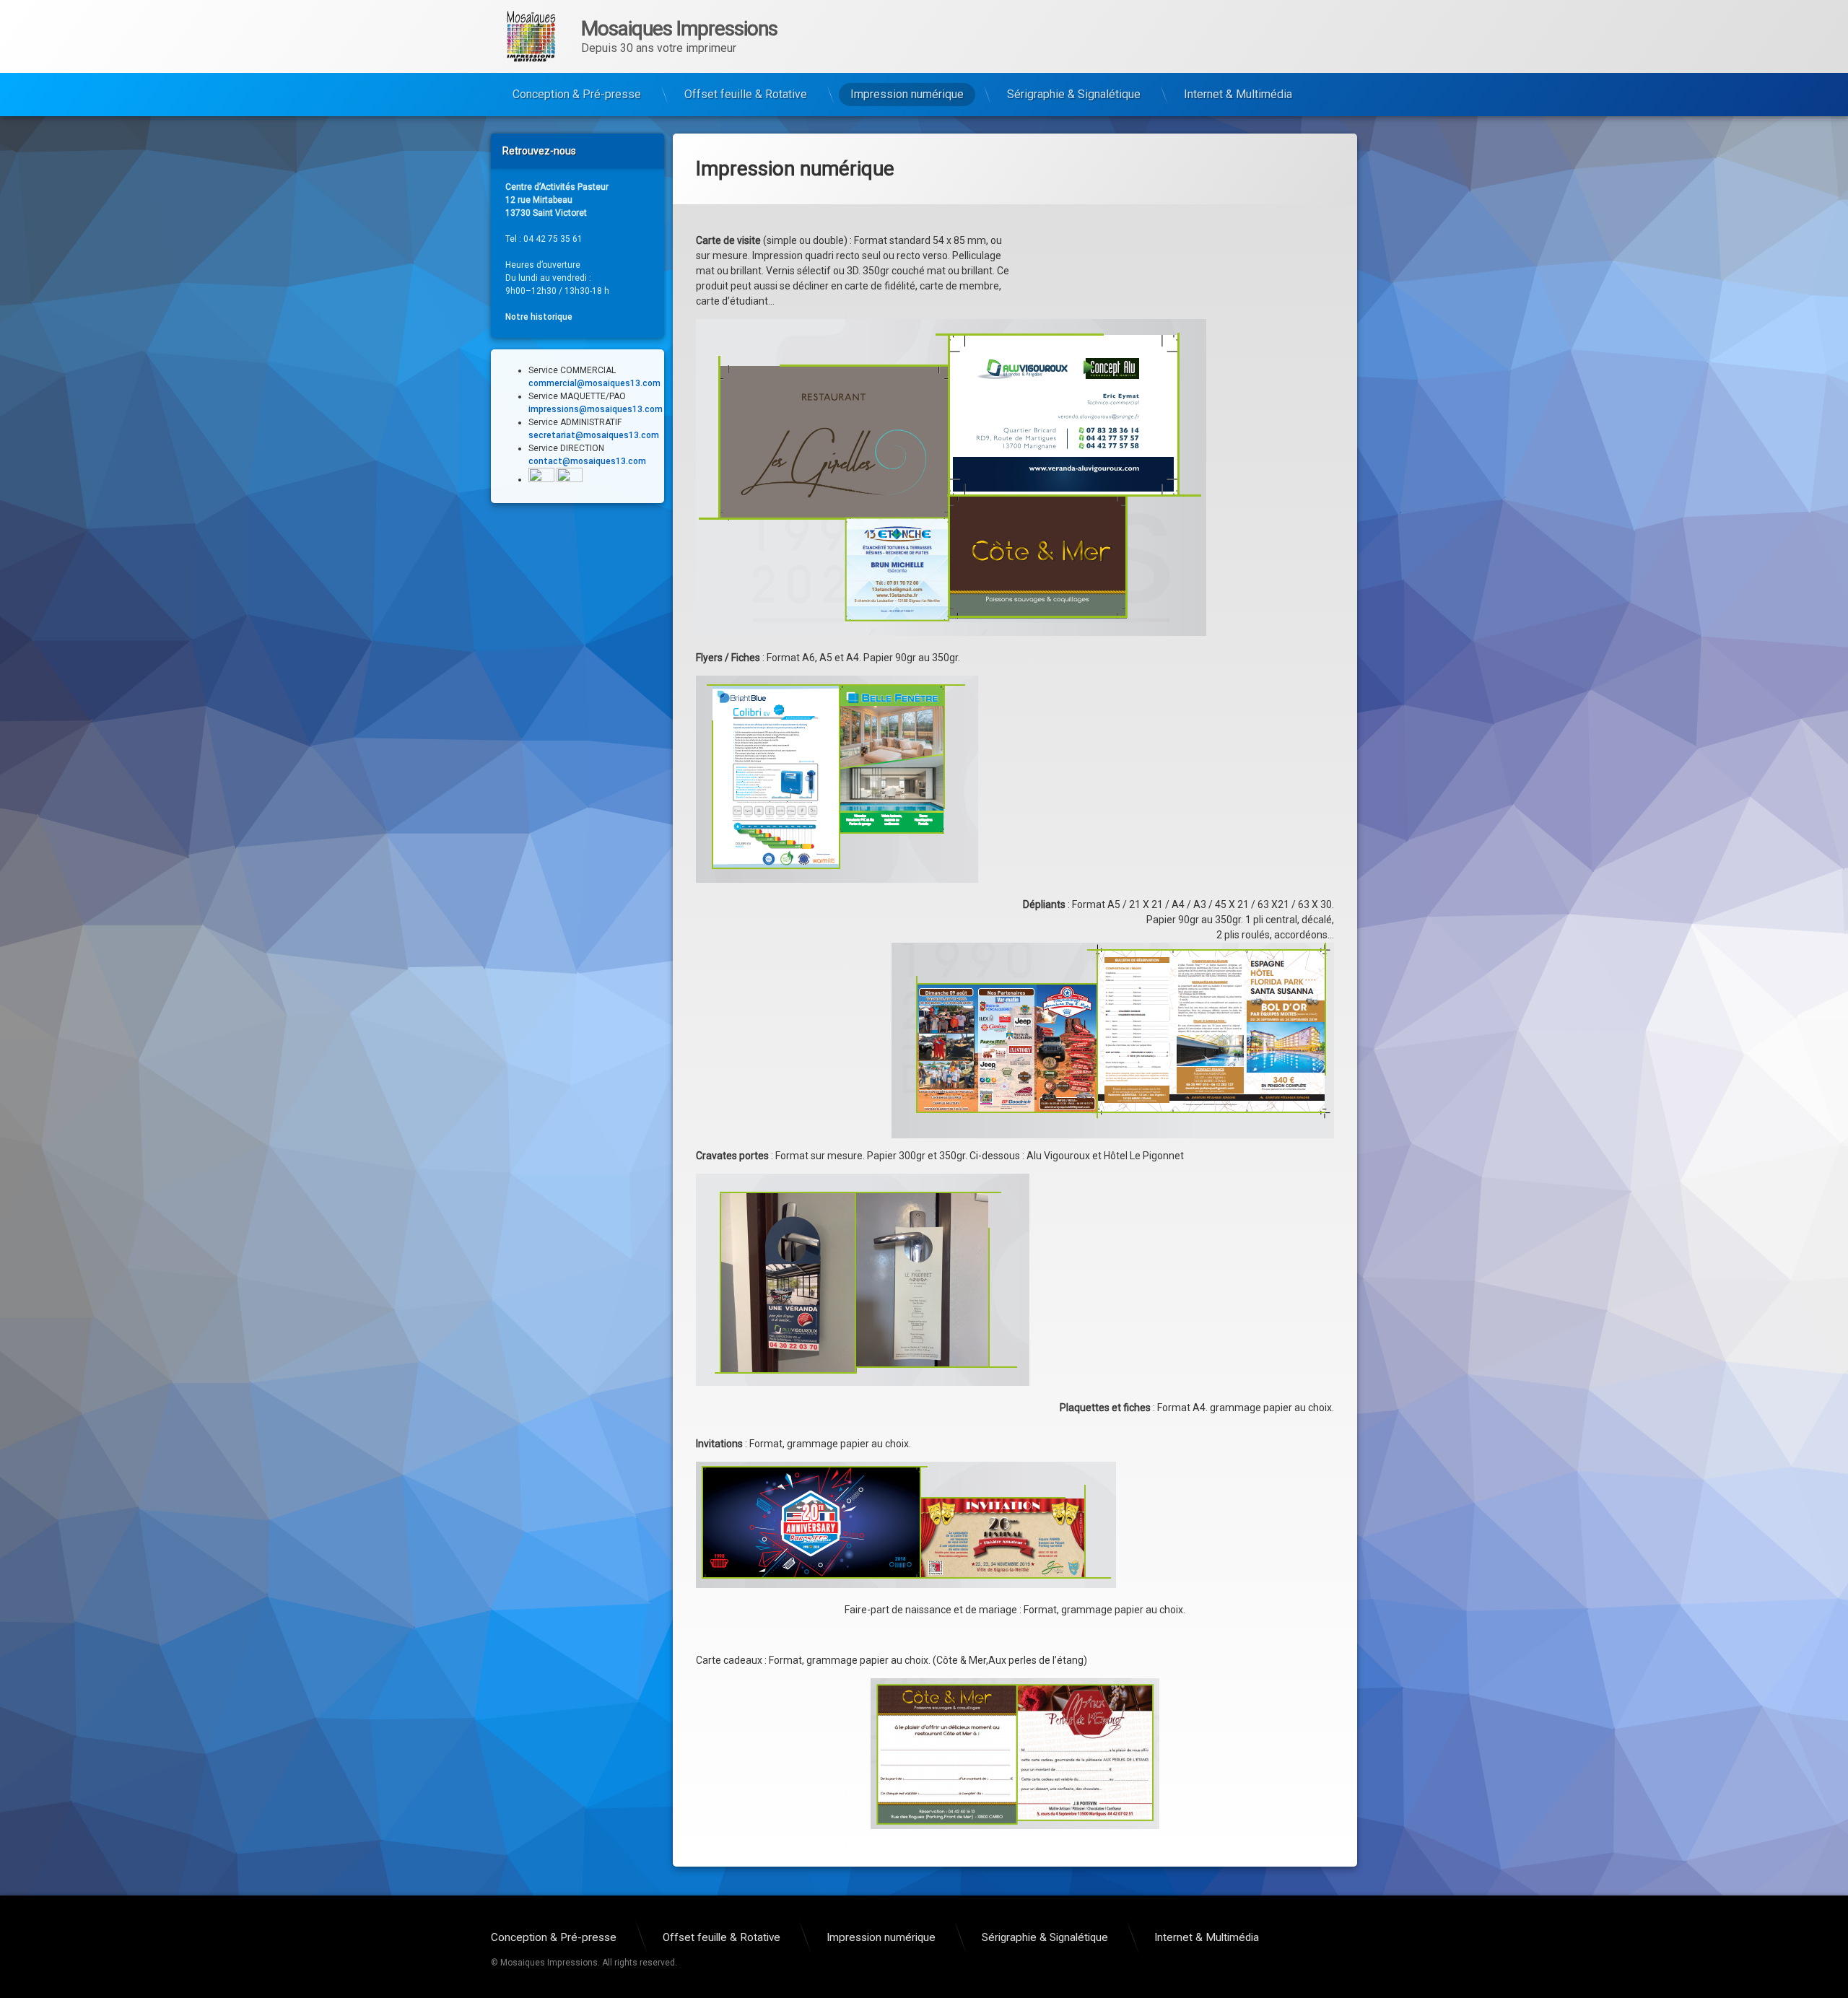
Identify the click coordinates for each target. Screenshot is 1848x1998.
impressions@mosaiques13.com (596, 409)
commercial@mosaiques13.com (594, 383)
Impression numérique (907, 94)
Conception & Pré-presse (577, 94)
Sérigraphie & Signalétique (1074, 94)
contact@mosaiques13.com (587, 461)
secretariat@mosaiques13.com (594, 435)
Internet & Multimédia (1238, 94)
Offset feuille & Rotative (746, 94)
